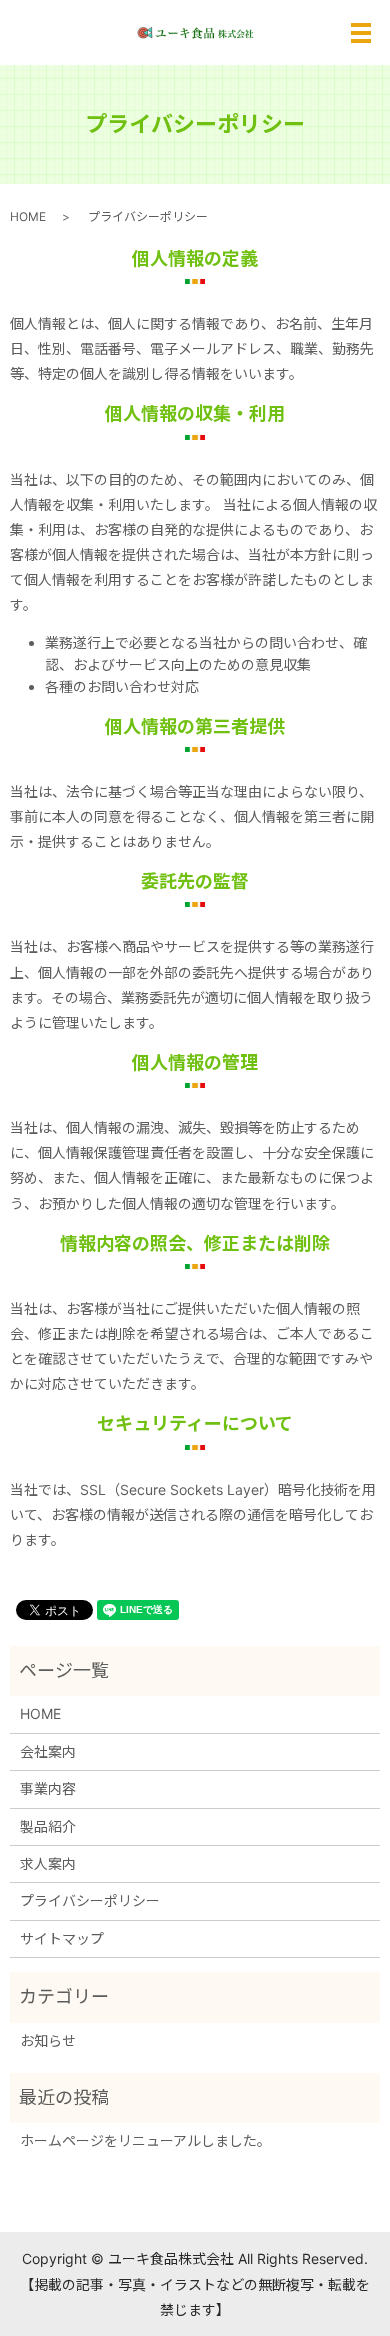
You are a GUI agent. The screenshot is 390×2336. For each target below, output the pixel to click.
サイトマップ (62, 1938)
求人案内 (48, 1863)
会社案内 (48, 1751)
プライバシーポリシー (90, 1900)
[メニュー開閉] (361, 33)
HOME (28, 216)
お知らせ (48, 2040)
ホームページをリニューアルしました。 (145, 2140)
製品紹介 (48, 1826)
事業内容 (48, 1788)
